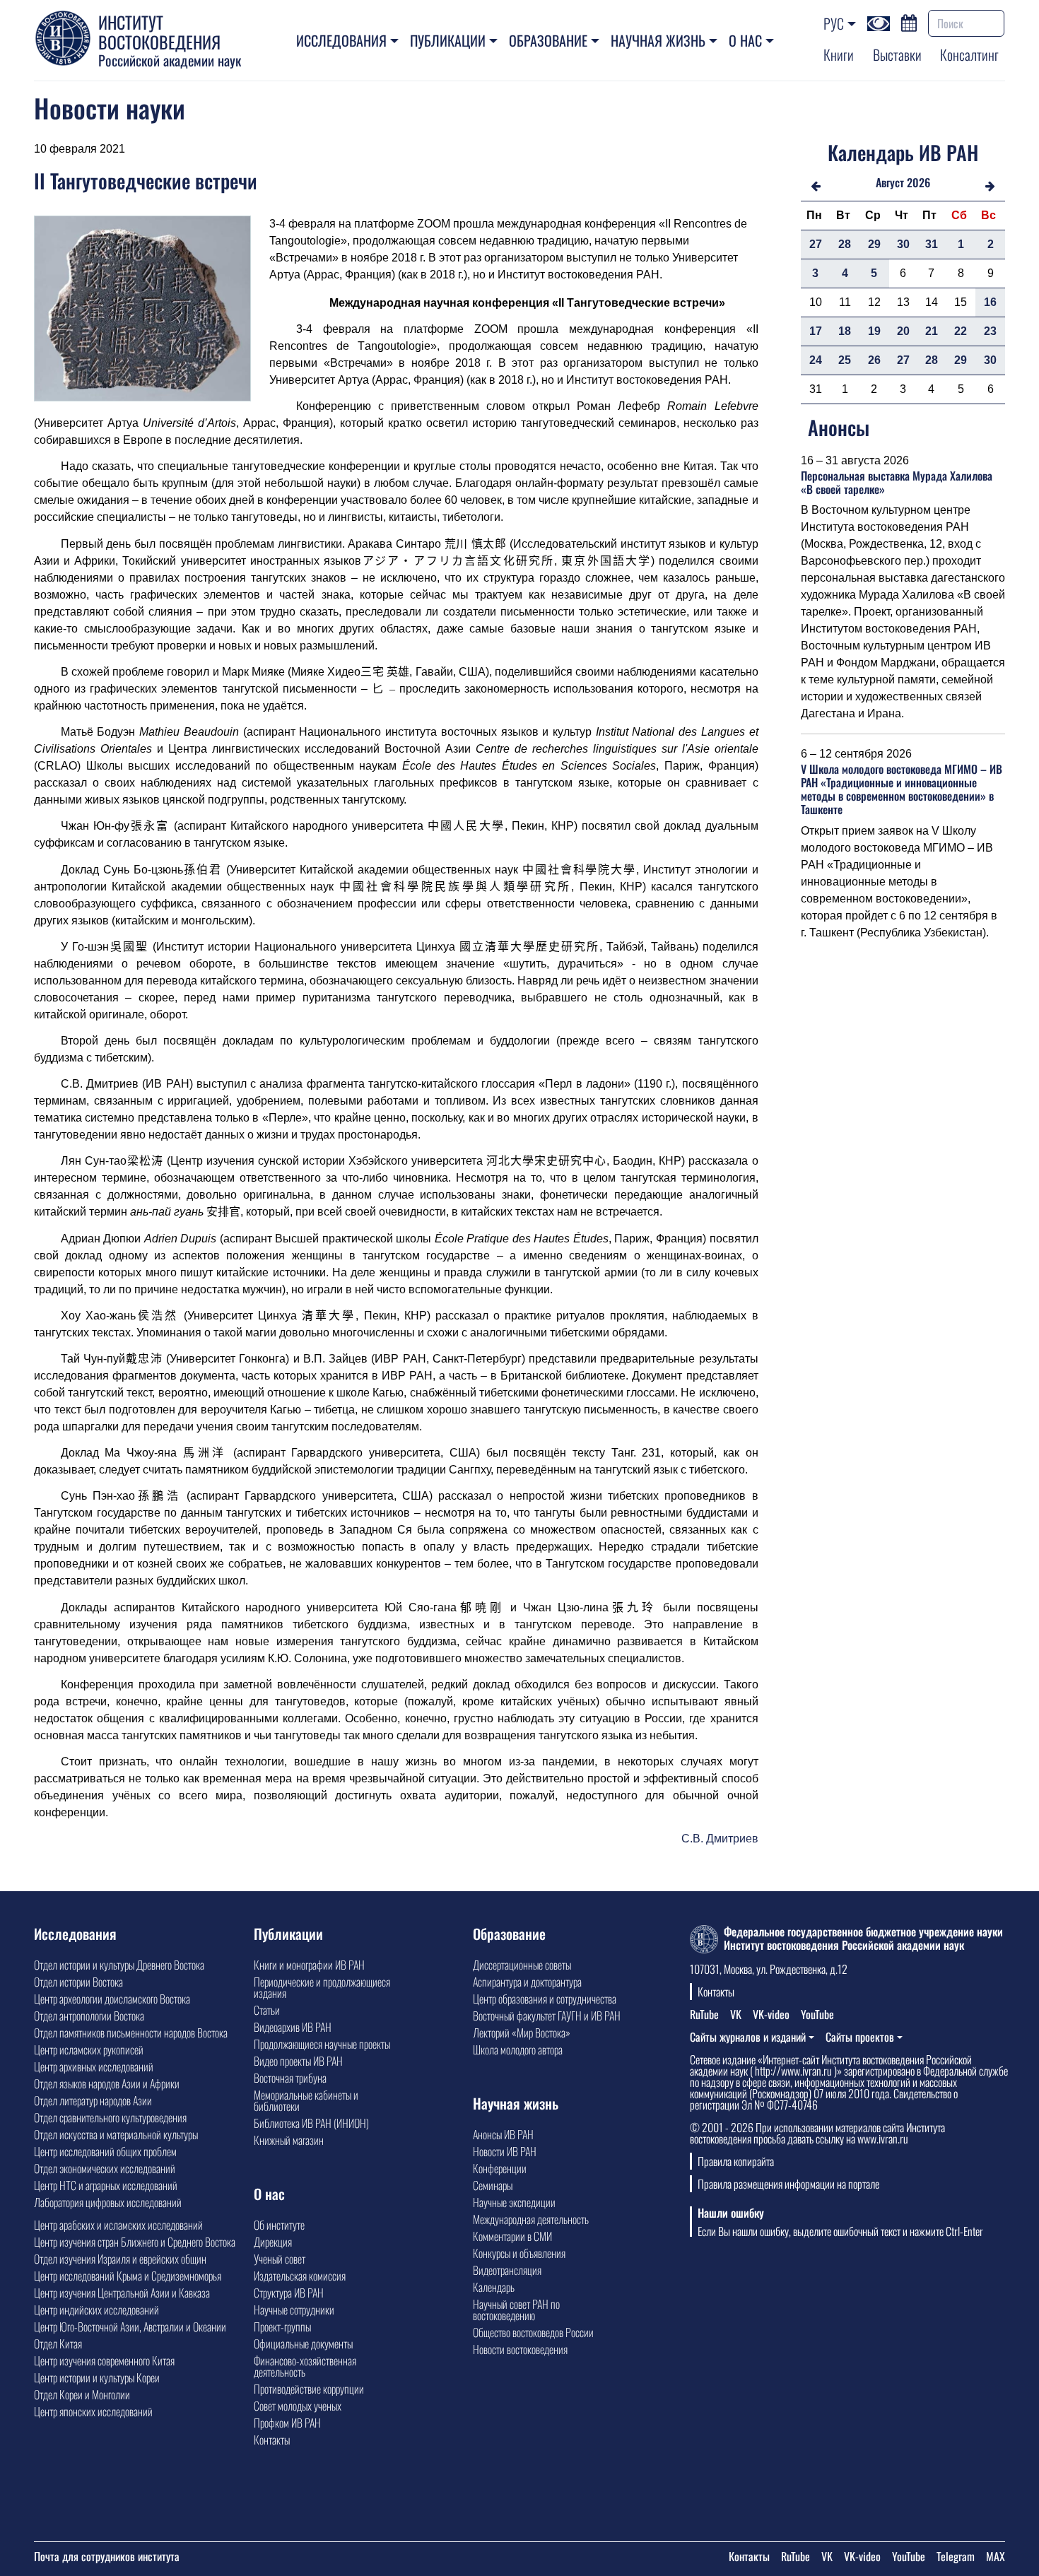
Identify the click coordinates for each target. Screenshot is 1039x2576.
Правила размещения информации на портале (788, 2184)
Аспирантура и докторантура (527, 1982)
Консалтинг (969, 54)
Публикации (448, 40)
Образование (548, 40)
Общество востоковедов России (533, 2332)
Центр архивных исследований (94, 2066)
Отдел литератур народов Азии (93, 2100)
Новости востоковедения (520, 2349)
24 (816, 360)
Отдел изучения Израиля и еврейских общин (120, 2259)
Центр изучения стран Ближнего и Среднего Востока (135, 2242)
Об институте (279, 2225)
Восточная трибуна (290, 2078)
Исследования (341, 40)
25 (845, 360)
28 (845, 244)
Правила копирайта (736, 2161)
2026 (918, 182)
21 (932, 331)
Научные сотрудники (294, 2310)
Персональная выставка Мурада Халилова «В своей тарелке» (897, 482)
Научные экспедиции (514, 2202)
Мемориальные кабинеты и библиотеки (306, 2100)
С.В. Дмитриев (720, 1839)
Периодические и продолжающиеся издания (322, 1987)
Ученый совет (280, 2259)
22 (961, 331)
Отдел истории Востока (78, 1982)
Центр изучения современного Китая (104, 2360)
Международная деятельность (531, 2219)
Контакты (272, 2440)
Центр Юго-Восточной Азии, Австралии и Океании (130, 2327)
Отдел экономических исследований (105, 2168)
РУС (834, 23)
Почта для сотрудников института (107, 2556)
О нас (745, 40)
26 (874, 360)
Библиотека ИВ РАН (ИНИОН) (311, 2123)
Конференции (500, 2168)
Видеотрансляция (507, 2270)
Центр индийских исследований (96, 2310)
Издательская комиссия (300, 2276)
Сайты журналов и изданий (748, 2037)
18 (845, 331)
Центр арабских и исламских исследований (118, 2225)
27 (816, 244)
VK (736, 2014)
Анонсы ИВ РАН (503, 2134)
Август (890, 182)
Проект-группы (282, 2327)
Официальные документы (303, 2343)
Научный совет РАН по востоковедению (516, 2310)
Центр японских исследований (93, 2411)
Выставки (897, 54)
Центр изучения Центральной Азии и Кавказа (122, 2293)
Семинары (493, 2185)
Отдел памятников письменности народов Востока (131, 2033)
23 (990, 331)
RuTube (704, 2014)
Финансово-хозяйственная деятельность (305, 2366)
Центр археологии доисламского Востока (112, 1999)
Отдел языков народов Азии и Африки (107, 2083)
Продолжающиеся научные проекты (322, 2044)
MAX (996, 2556)
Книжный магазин (289, 2140)
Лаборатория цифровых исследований (108, 2202)
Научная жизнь (658, 40)
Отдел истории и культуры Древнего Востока (119, 1965)
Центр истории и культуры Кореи (97, 2377)
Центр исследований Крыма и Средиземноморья (128, 2276)
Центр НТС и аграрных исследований (106, 2185)
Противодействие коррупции (309, 2389)
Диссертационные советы (522, 1965)
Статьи (267, 2010)
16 (990, 302)
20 (903, 331)
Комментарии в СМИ (512, 2236)
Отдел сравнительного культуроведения (110, 2117)
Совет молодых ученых (298, 2406)
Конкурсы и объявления (519, 2253)
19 (874, 331)
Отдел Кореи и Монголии (82, 2394)
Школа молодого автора (518, 2049)
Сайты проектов (860, 2037)
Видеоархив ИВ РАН (293, 2027)
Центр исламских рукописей (89, 2049)
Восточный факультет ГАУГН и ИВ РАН (547, 2016)
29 (874, 244)
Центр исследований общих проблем (105, 2151)
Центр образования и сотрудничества (545, 1999)
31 (932, 244)
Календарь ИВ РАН (903, 152)
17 (816, 331)
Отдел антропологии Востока (89, 2016)
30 (903, 244)
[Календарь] (909, 21)
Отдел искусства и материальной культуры (116, 2134)
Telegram (956, 2556)
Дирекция (273, 2242)
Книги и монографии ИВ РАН (309, 1965)
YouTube (817, 2014)
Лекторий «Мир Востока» (522, 2033)
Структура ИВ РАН (289, 2293)
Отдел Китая (58, 2343)
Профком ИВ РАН (287, 2423)
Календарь (494, 2287)
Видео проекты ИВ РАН (298, 2061)
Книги (839, 54)
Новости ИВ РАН (505, 2151)
